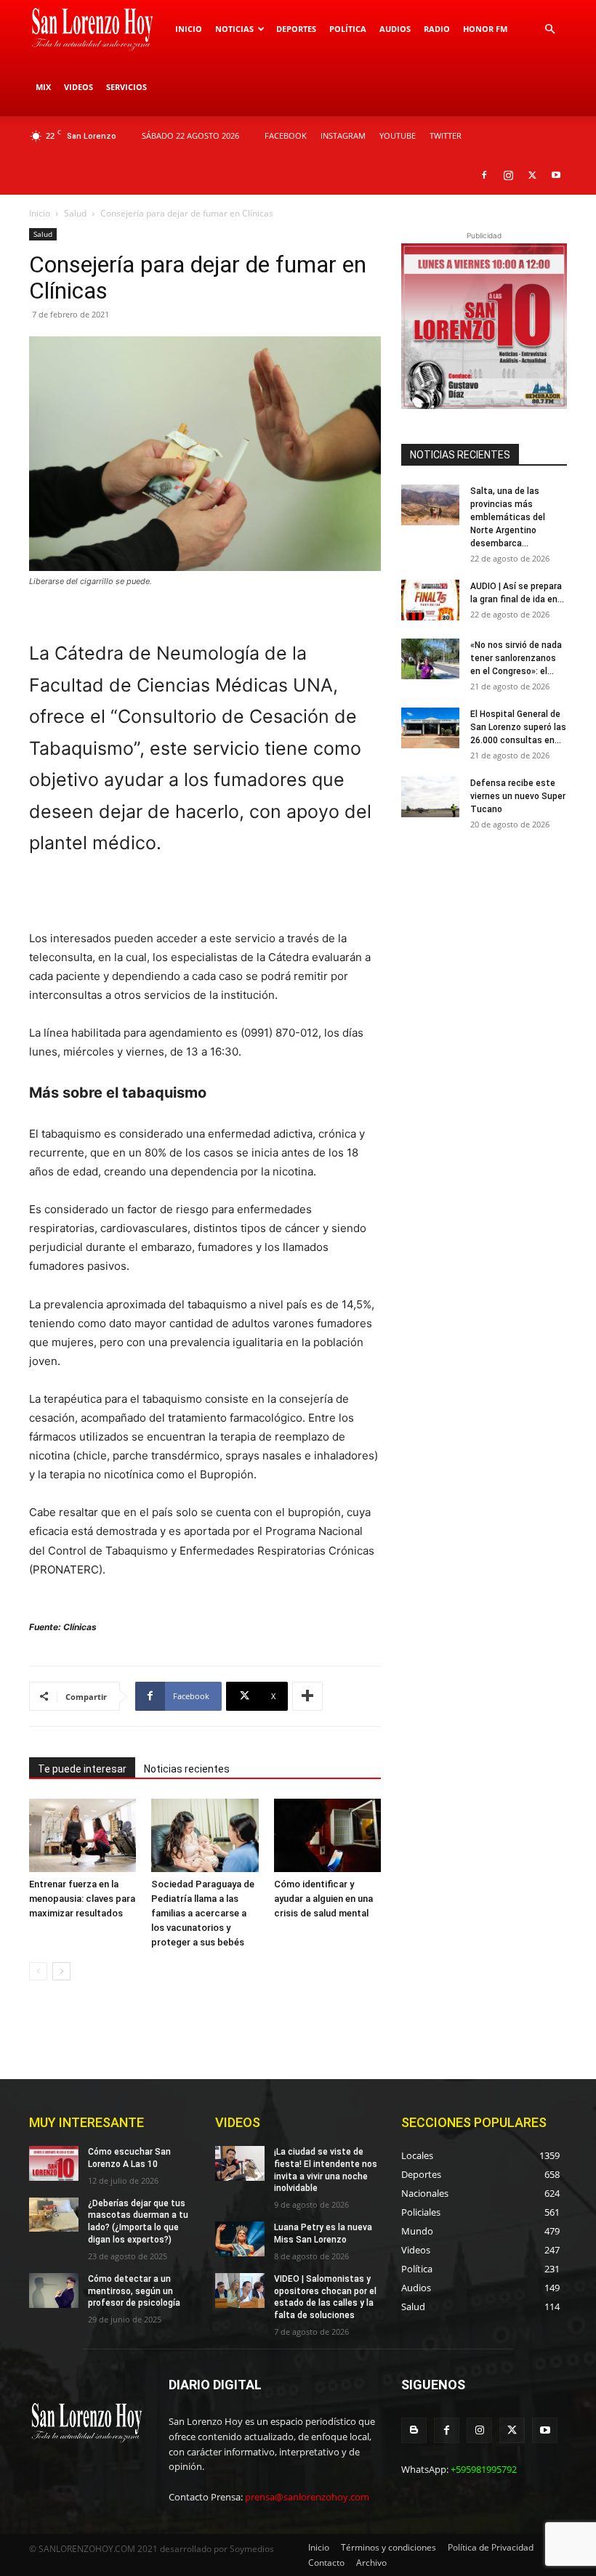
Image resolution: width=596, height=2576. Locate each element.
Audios (395, 29)
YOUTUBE (398, 135)
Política (348, 29)
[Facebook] (484, 175)
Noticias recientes (187, 1769)
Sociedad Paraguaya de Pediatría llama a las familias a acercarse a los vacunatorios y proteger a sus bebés (203, 1913)
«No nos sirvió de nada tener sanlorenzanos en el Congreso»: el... (516, 658)
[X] (532, 175)
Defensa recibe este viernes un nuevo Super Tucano (518, 796)
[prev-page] (38, 1971)
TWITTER (446, 135)
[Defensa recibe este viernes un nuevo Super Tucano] (430, 797)
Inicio (189, 29)
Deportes (296, 29)
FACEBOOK (286, 135)
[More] (307, 1696)
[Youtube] (556, 175)
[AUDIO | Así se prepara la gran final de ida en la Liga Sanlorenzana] (430, 600)
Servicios (126, 87)
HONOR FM (485, 29)
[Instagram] (508, 175)
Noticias (234, 29)
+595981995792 (484, 2469)
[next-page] (61, 1971)
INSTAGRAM (343, 135)
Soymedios (252, 2549)
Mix (43, 87)
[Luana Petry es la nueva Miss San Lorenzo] (240, 2239)
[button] (549, 29)
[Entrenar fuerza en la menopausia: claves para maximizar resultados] (82, 1835)
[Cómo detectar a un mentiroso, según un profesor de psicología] (54, 2291)
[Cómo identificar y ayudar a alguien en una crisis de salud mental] (327, 1835)
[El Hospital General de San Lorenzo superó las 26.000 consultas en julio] (430, 728)
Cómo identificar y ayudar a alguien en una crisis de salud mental (323, 1899)
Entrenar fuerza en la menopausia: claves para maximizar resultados (82, 1899)
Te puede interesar (82, 1769)
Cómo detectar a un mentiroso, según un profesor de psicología (134, 2291)
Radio (437, 29)
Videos (78, 87)
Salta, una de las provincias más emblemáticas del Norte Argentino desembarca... (508, 517)
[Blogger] (414, 2430)
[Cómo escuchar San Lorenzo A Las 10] (54, 2163)
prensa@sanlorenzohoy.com (307, 2497)
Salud (75, 213)
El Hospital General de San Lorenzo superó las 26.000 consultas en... (518, 727)
